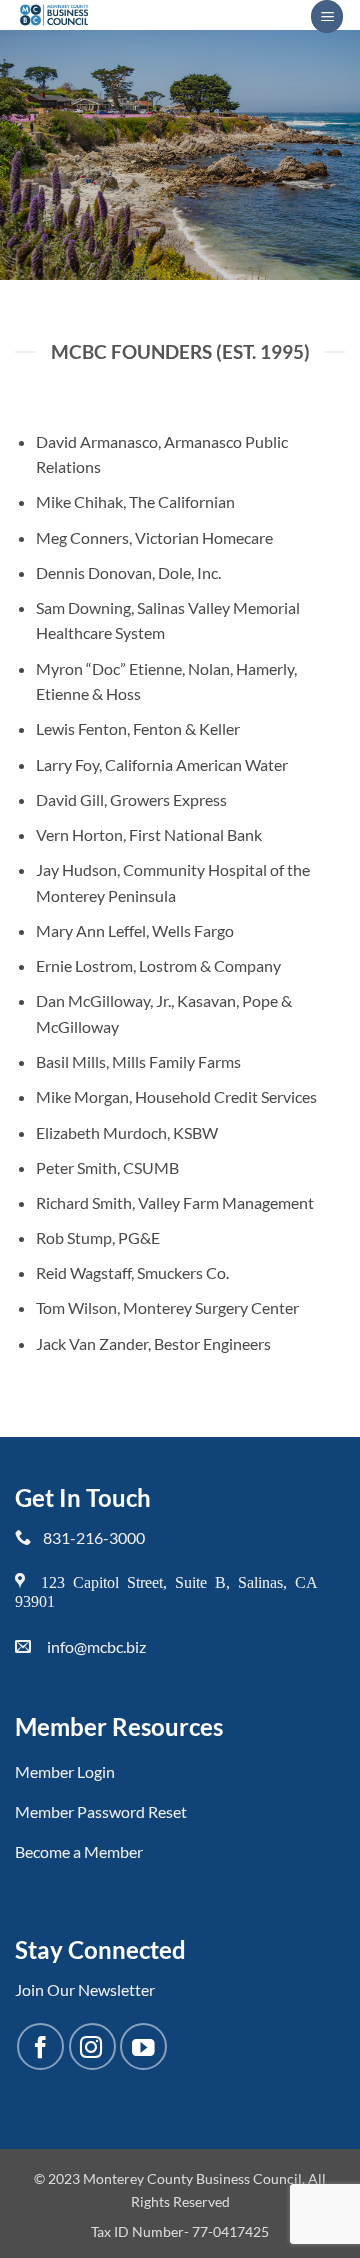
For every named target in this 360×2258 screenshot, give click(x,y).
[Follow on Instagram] (92, 2046)
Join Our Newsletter (85, 1989)
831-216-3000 (94, 1537)
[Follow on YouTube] (143, 2046)
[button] (327, 16)
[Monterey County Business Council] (155, 15)
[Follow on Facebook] (40, 2046)
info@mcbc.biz (96, 1646)
